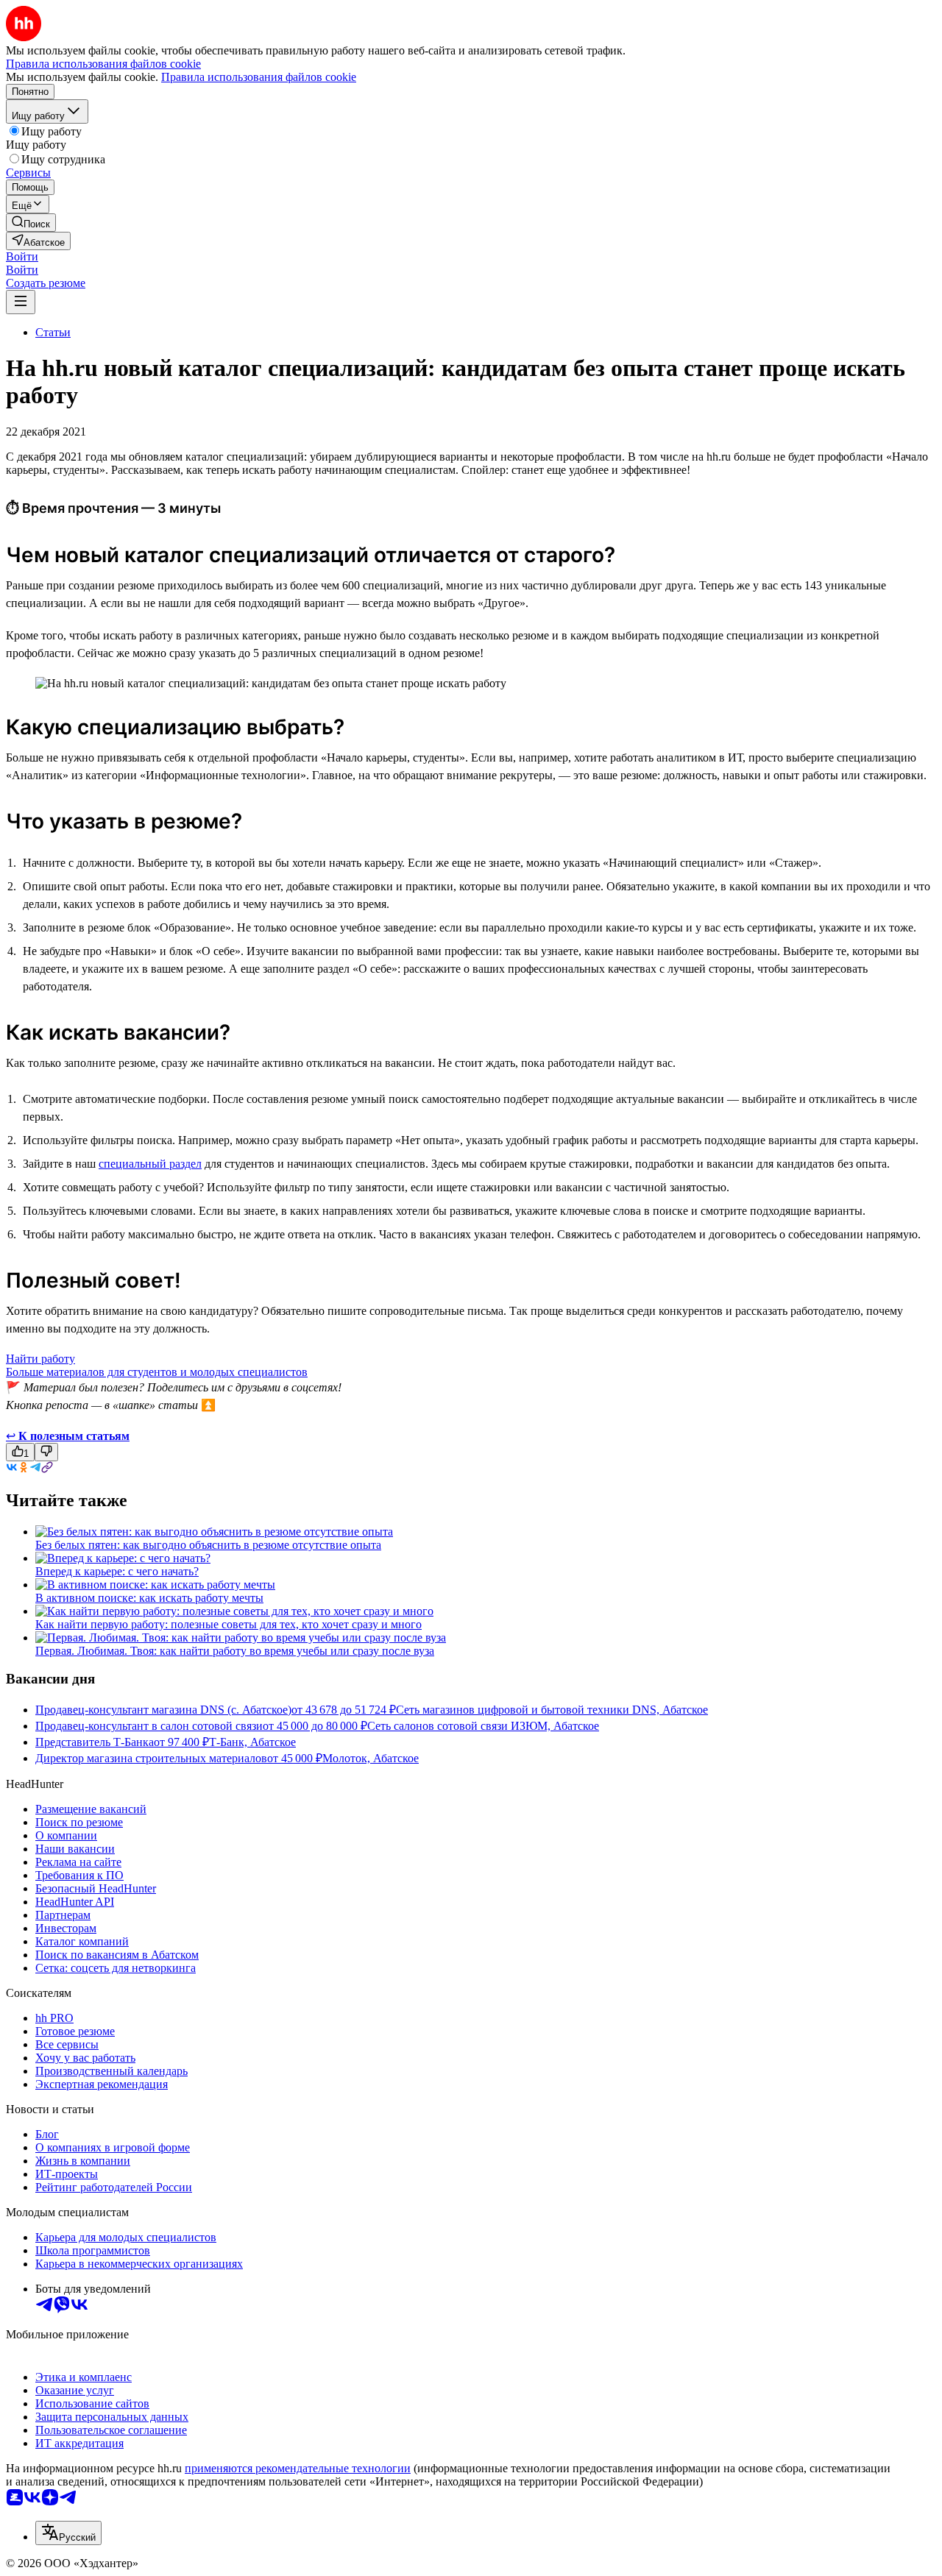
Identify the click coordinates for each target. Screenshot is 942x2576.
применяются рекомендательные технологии (298, 2468)
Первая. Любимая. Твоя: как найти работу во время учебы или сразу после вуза (235, 1651)
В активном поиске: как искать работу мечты (149, 1598)
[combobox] (68, 2533)
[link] (31, 223)
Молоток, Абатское (371, 1758)
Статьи (53, 332)
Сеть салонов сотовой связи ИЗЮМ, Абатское (483, 1726)
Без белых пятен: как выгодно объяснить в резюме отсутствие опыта (208, 1545)
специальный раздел (150, 1164)
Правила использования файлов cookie (259, 77)
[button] (22, 256)
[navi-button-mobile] (21, 302)
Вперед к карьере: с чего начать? (117, 1571)
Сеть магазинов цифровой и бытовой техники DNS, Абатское (552, 1710)
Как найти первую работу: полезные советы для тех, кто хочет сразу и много (229, 1624)
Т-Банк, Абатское (252, 1742)
